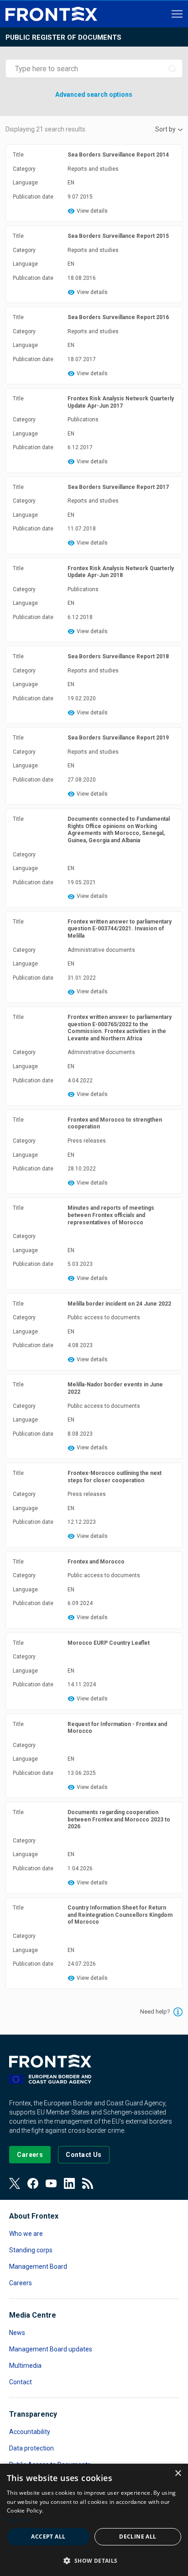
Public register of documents (63, 37)
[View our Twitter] (15, 2183)
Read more (21, 2520)
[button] (94, 2560)
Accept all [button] (48, 2537)
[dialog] (94, 2520)
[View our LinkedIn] (69, 2183)
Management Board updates (51, 2349)
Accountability (30, 2432)
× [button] (178, 2474)
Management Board (38, 2266)
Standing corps (31, 2250)
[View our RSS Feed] (88, 2183)
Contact (21, 2382)
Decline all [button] (138, 2537)
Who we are (26, 2234)
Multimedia (25, 2366)
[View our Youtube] (51, 2183)
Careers (21, 2283)
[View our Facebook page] (33, 2183)
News (17, 2333)
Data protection (31, 2448)
